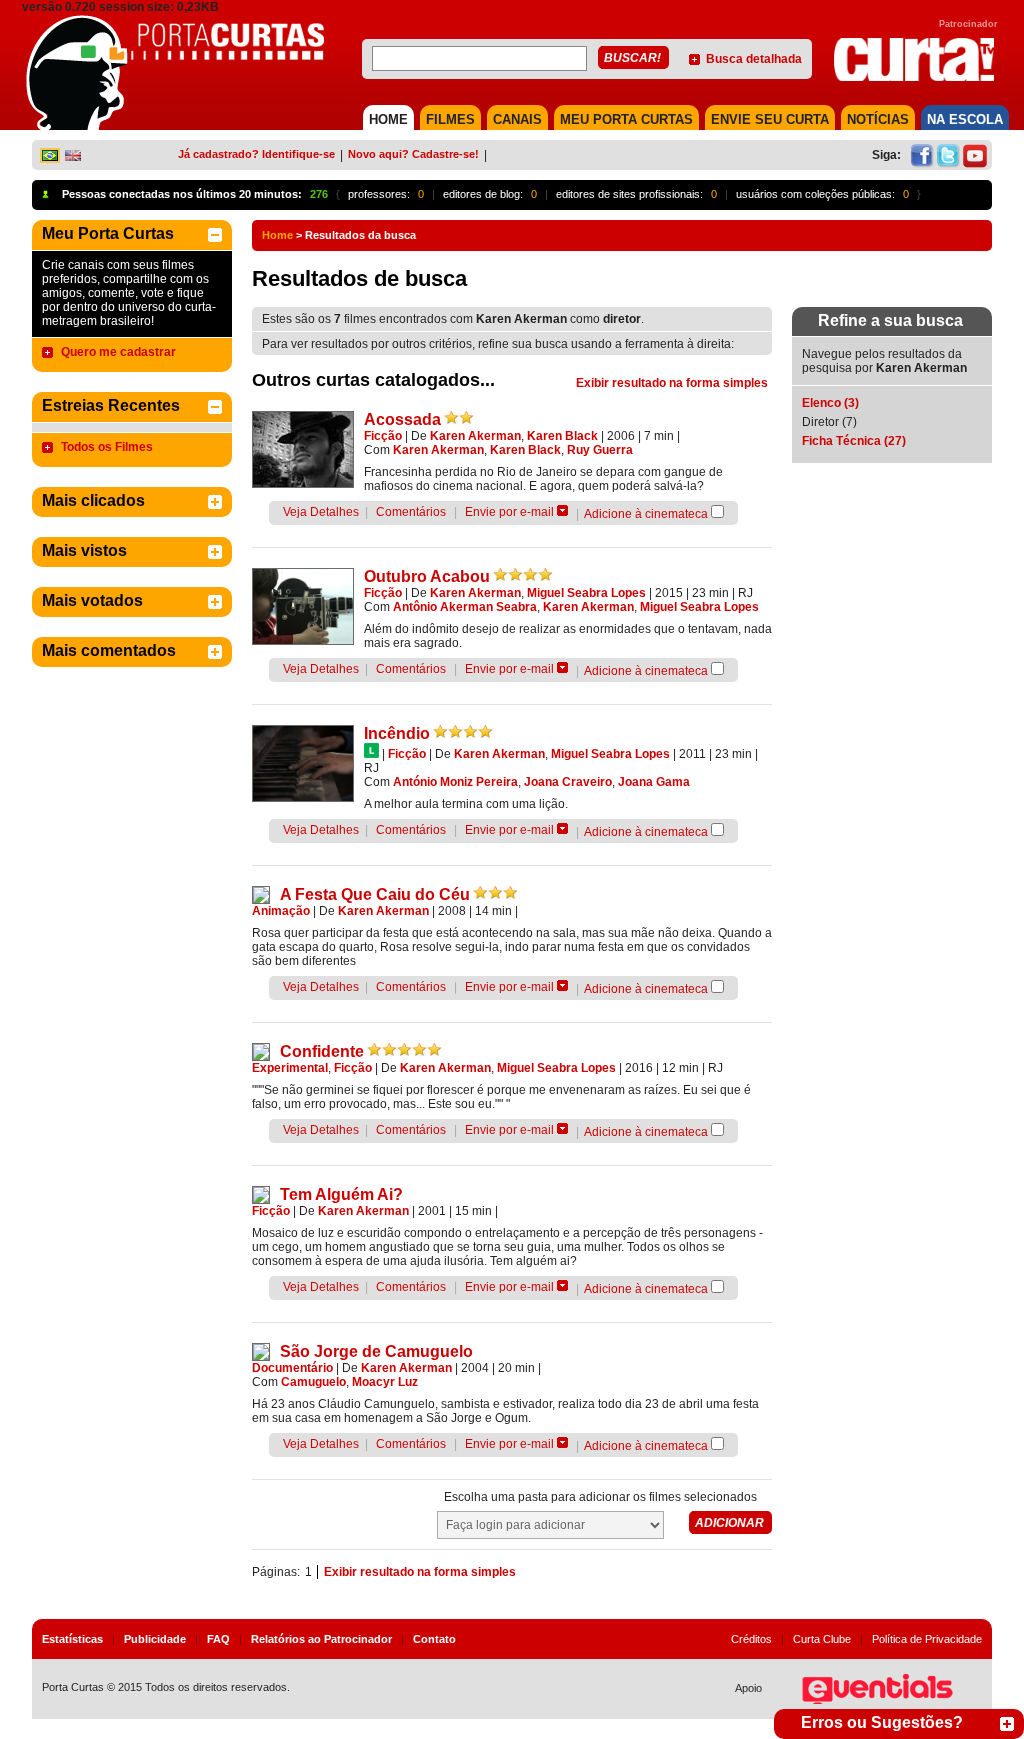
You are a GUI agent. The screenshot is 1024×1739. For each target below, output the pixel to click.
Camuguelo (313, 1382)
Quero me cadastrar (118, 352)
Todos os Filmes (107, 447)
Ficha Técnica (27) (854, 441)
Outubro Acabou (427, 576)
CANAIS (517, 119)
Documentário (292, 1368)
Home (277, 235)
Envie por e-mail (509, 512)
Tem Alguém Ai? (341, 1194)
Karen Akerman (475, 436)
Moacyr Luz (385, 1382)
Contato (434, 1639)
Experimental (290, 1068)
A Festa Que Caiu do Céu (375, 894)
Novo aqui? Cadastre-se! (413, 154)
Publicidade (155, 1639)
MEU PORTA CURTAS (626, 119)
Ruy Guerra (600, 450)
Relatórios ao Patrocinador (321, 1639)
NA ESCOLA (965, 119)
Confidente (322, 1051)
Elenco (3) (830, 403)
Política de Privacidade (927, 1639)
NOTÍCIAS (878, 119)
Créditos (751, 1639)
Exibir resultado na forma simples (672, 383)
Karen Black (562, 436)
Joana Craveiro (568, 782)
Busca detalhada (754, 59)
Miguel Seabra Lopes (586, 593)
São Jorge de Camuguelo (376, 1351)
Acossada (402, 419)
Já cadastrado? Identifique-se (256, 154)
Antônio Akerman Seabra (465, 607)
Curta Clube (822, 1639)
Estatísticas (72, 1639)
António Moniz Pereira (455, 782)
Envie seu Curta (770, 119)
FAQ (218, 1639)
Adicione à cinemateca (646, 514)
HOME (388, 119)
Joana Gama (654, 782)
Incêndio (397, 733)
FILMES (450, 119)
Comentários (411, 512)
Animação (281, 911)
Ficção (383, 436)
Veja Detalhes (321, 512)
